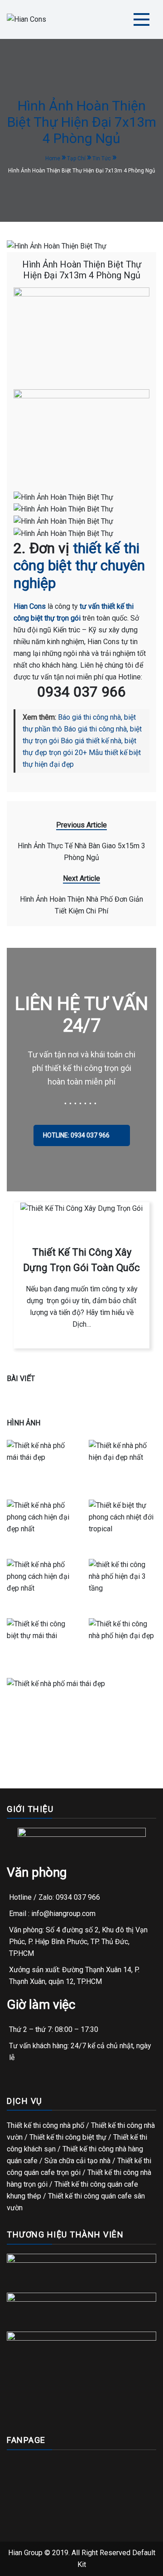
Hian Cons (30, 606)
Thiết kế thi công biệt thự (68, 2137)
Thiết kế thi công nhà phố (46, 2125)
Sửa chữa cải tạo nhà (77, 2161)
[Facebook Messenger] (68, 2566)
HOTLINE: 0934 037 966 (77, 1135)
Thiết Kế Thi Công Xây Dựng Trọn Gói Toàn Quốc (81, 1260)
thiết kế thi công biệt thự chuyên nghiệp (79, 566)
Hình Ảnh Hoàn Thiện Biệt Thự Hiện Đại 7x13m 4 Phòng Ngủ (82, 270)
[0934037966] (30, 2566)
